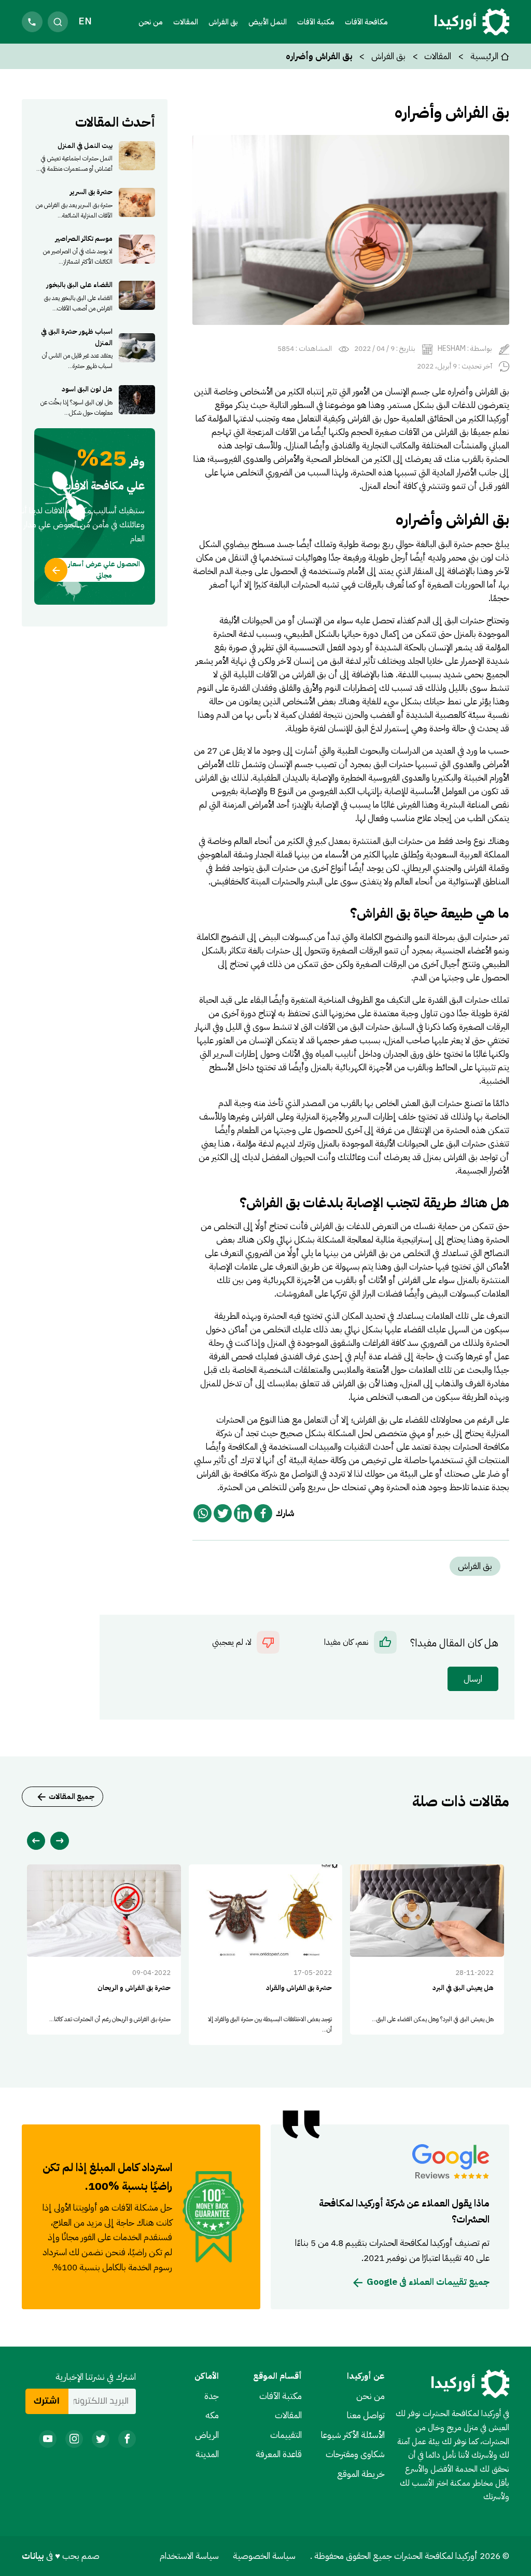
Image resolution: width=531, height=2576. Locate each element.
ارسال (473, 1679)
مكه (212, 2415)
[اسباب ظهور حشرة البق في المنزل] (95, 347)
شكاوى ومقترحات (355, 2454)
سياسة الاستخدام (189, 2556)
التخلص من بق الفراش (392, 1253)
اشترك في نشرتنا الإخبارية (96, 2377)
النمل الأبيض (268, 22)
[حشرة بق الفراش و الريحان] (104, 1950)
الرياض (207, 2435)
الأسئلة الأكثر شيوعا (353, 2435)
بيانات (34, 2556)
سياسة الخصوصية (264, 2556)
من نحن (151, 22)
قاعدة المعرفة (279, 2454)
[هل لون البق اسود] (95, 400)
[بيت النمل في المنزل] (95, 156)
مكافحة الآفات (366, 22)
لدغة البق (346, 661)
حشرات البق (464, 620)
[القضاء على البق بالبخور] (95, 295)
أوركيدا (498, 418)
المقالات (186, 22)
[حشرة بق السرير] (95, 202)
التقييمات (286, 2435)
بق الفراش (223, 22)
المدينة (207, 2454)
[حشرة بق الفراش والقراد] (266, 1955)
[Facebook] (263, 1513)
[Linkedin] (243, 1513)
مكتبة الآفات (281, 2396)
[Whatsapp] (202, 1513)
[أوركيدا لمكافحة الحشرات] (472, 22)
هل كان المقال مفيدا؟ (454, 1643)
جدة (212, 2396)
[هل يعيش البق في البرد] (427, 1950)
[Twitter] (223, 1513)
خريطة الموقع (361, 2474)
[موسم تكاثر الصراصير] (95, 249)
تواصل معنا (366, 2415)
